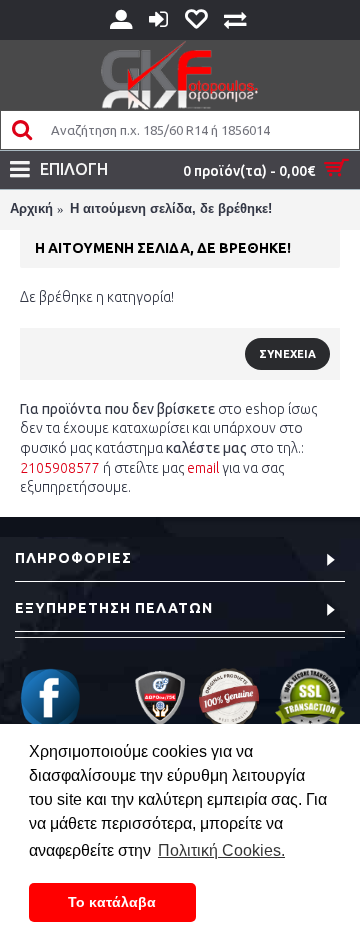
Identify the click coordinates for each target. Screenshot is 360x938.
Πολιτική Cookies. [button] (221, 850)
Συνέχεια (287, 354)
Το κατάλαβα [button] (112, 902)
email (203, 468)
